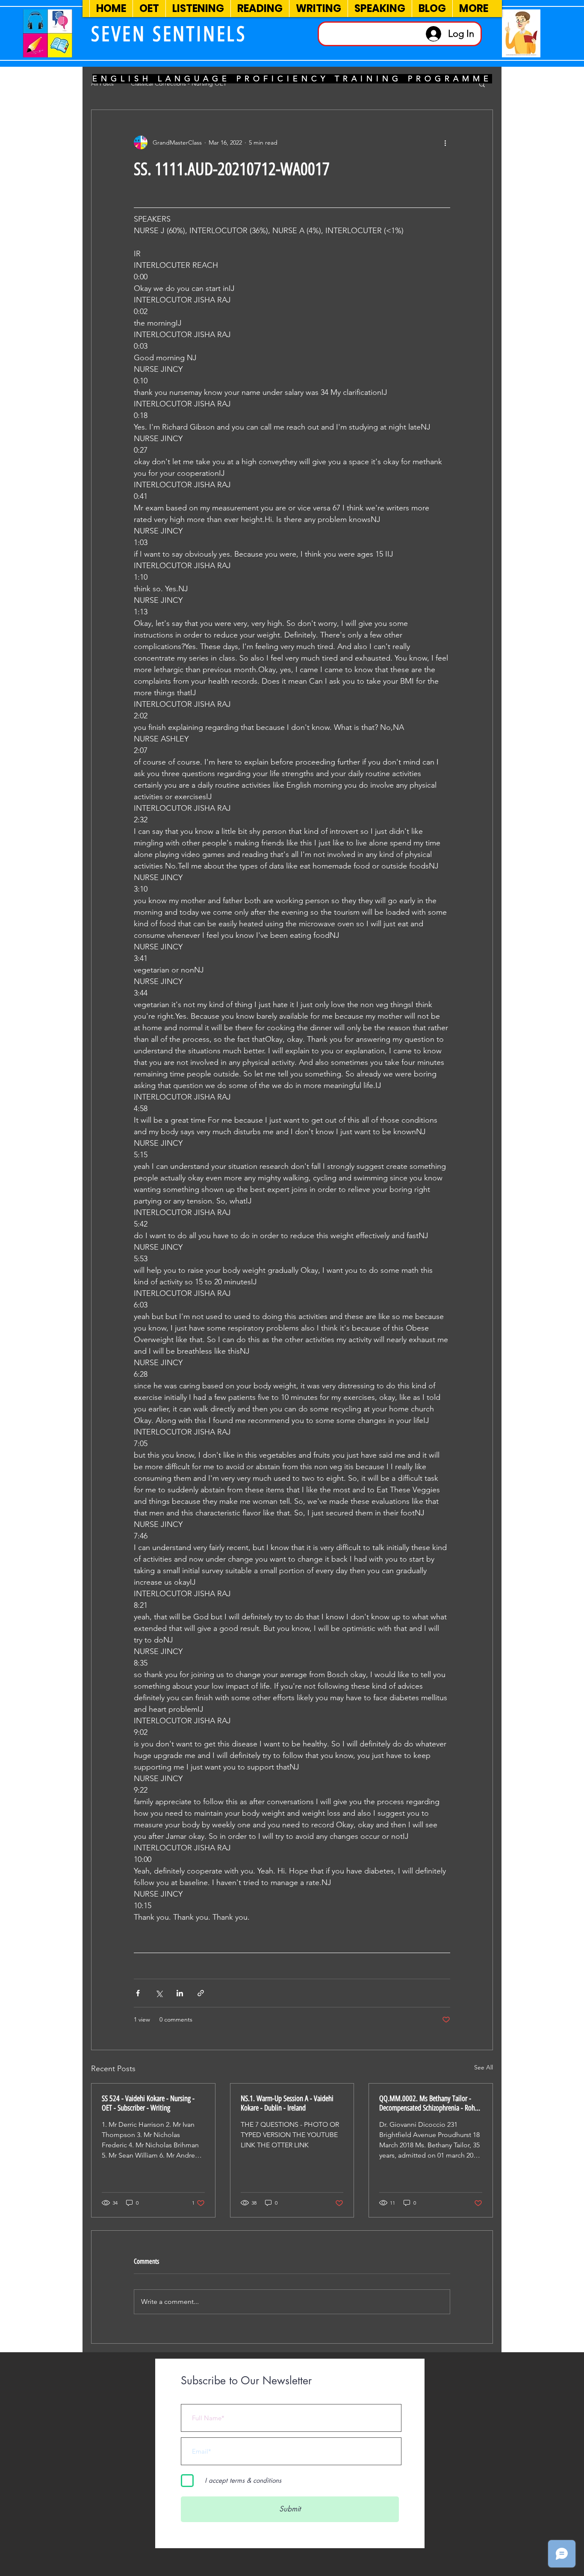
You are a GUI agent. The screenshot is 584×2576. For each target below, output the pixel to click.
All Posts (102, 83)
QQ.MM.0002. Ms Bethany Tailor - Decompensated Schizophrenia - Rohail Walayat (430, 2103)
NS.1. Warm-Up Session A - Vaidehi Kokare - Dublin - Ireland (287, 2103)
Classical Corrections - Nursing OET (179, 83)
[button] (482, 84)
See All (484, 2067)
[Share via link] (201, 1993)
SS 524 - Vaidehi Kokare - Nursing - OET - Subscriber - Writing (148, 2103)
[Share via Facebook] (138, 1993)
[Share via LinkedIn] (180, 1993)
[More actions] (445, 142)
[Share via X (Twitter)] (159, 1993)
